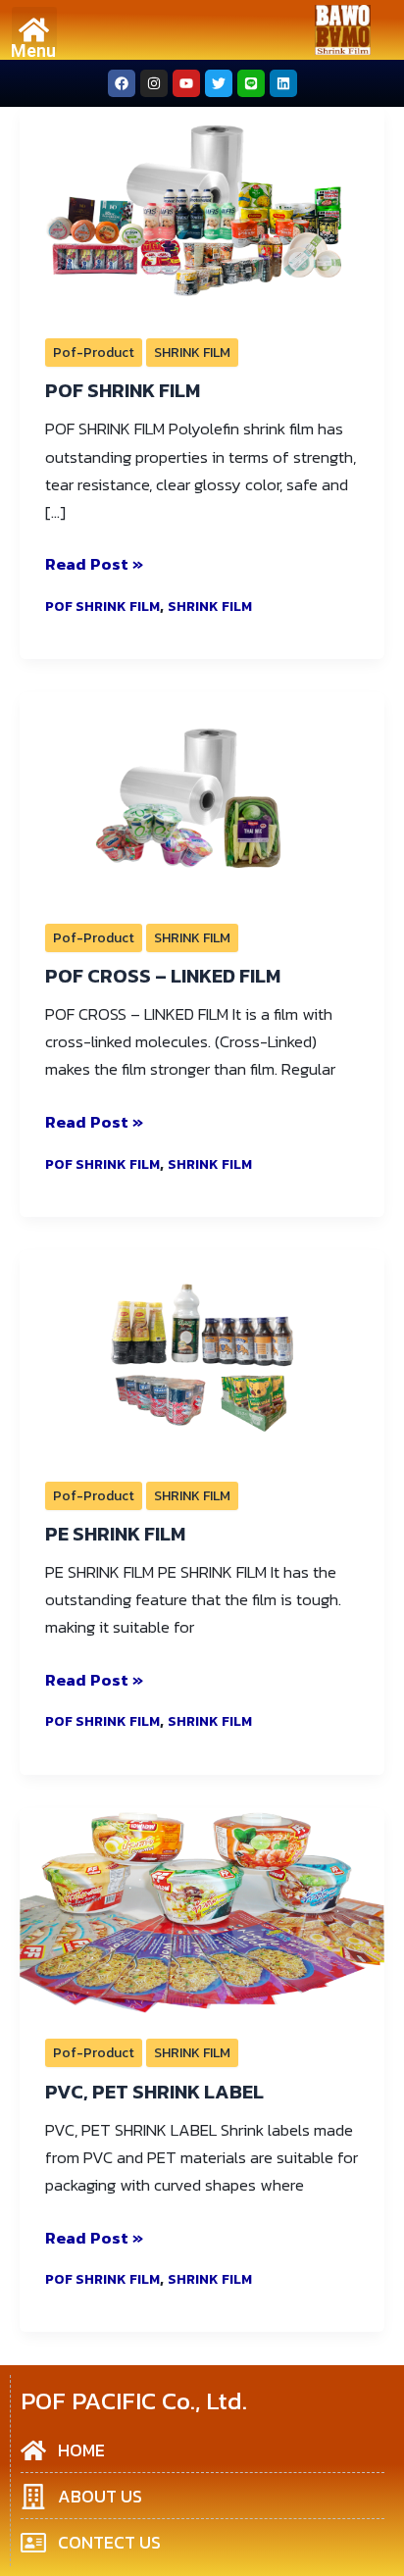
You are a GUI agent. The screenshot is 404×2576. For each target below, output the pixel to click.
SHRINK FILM (192, 353)
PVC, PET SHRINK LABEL (154, 2092)
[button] (35, 30)
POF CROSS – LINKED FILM (163, 976)
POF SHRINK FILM (123, 390)
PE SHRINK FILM (115, 1534)
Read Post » (94, 563)
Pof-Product (94, 353)
